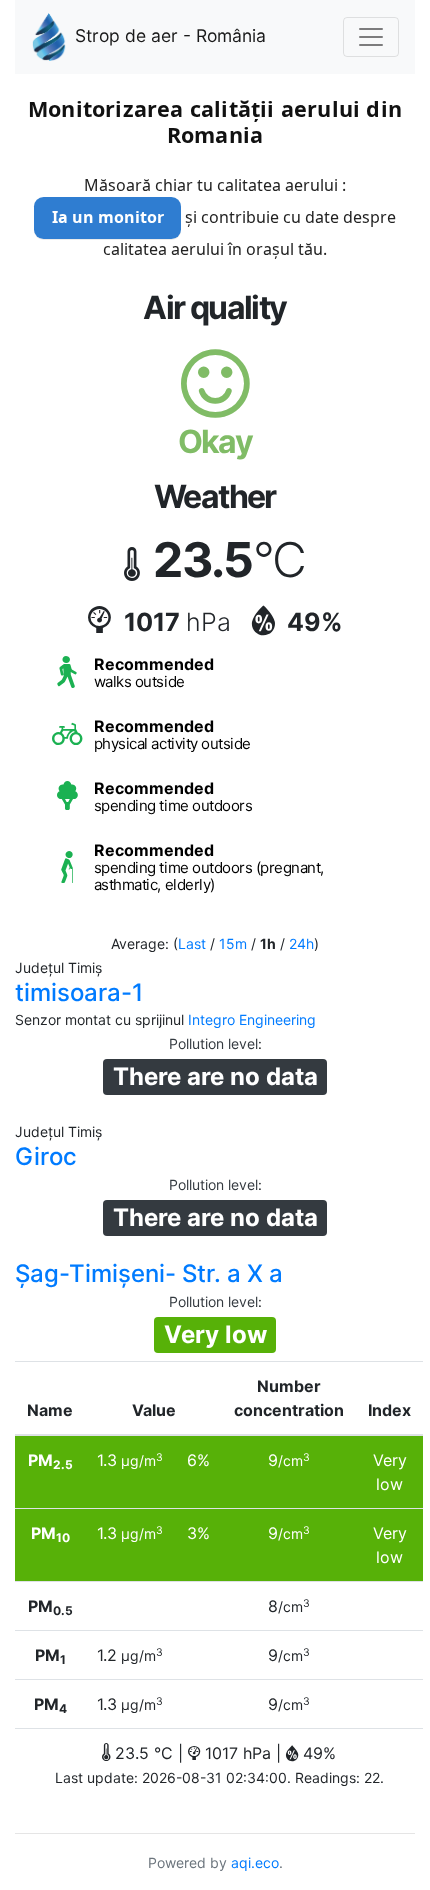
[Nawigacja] (371, 37)
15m (233, 943)
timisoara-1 (79, 992)
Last (192, 943)
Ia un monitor (108, 217)
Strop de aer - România (170, 35)
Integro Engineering (252, 1019)
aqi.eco (255, 1862)
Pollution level (213, 1043)
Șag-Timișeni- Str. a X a (149, 1273)
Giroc (46, 1156)
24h (301, 943)
